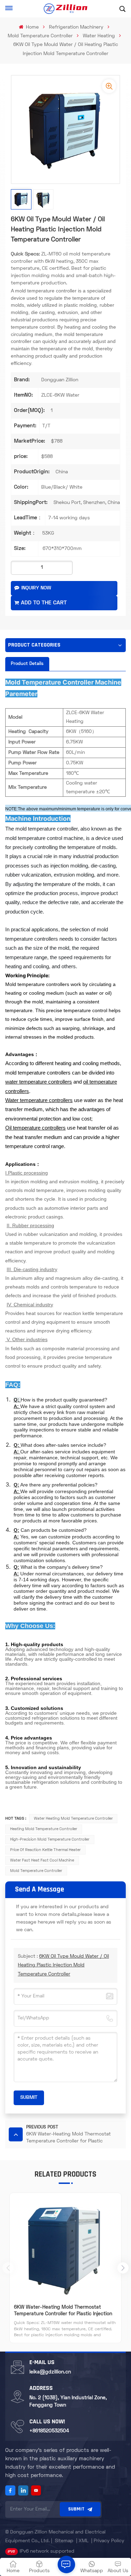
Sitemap (64, 2541)
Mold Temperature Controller (40, 36)
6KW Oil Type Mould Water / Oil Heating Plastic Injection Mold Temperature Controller (63, 1965)
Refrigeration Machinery (76, 27)
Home (32, 27)
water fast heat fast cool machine (42, 1860)
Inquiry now (36, 588)
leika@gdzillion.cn (50, 2372)
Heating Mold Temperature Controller (44, 1829)
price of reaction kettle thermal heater (45, 1850)
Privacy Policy (109, 2541)
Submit (76, 2509)
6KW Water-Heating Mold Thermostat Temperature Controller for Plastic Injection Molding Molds (63, 2311)
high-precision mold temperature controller (50, 1840)
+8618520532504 (49, 2431)
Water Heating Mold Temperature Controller (73, 1819)
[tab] (27, 664)
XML (83, 2541)
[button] (123, 2268)
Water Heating (99, 36)
